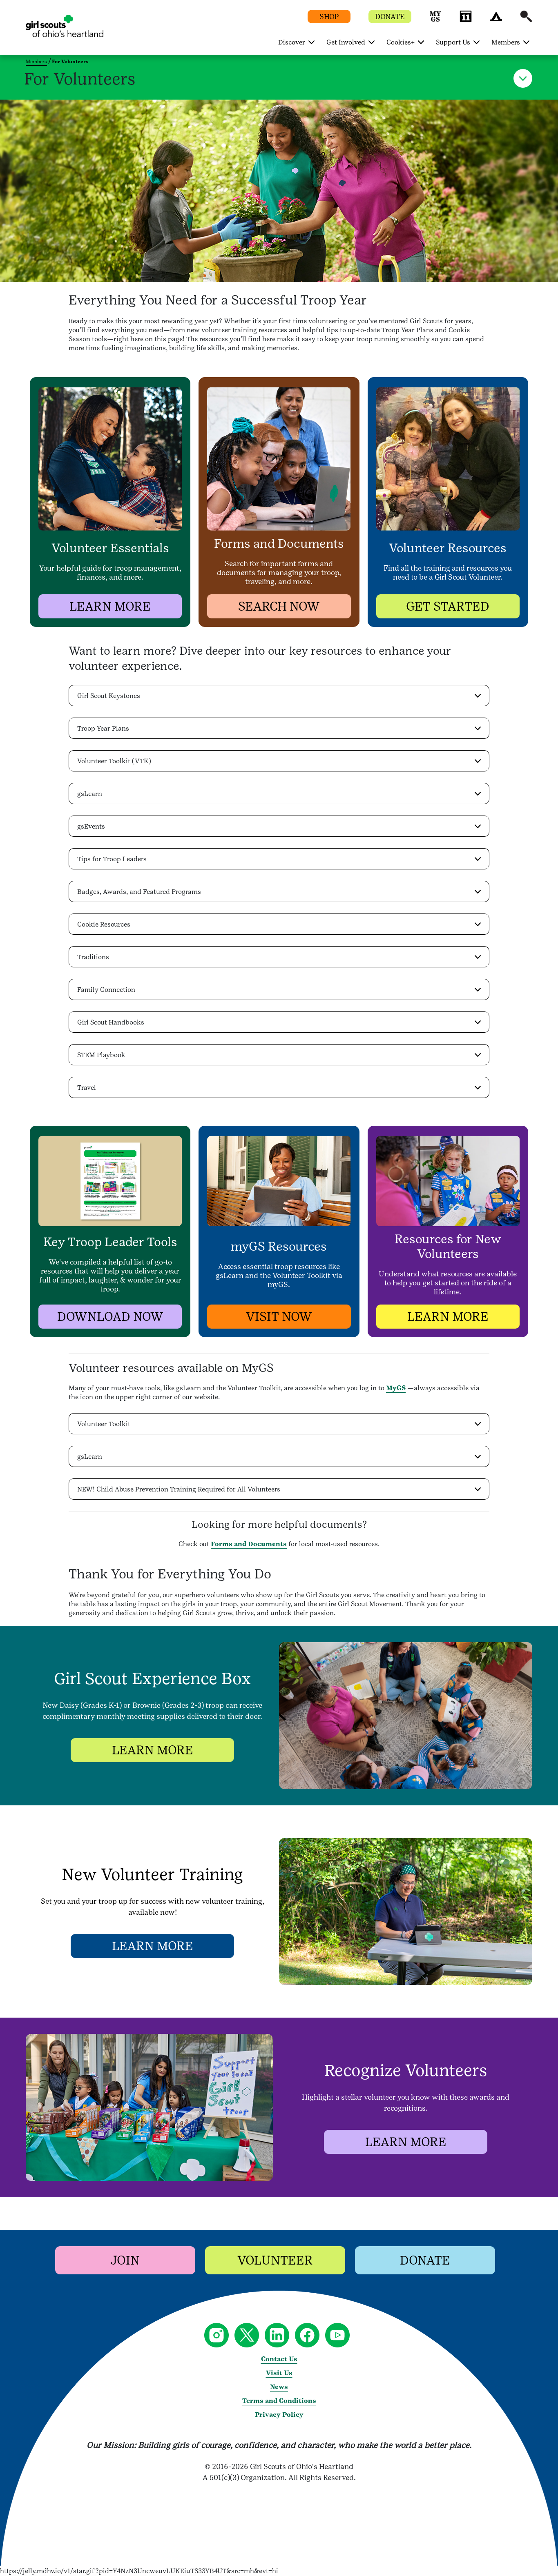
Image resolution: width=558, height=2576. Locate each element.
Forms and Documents (249, 1544)
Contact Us (279, 2359)
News (279, 2387)
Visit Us (279, 2373)
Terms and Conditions (279, 2401)
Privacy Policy (279, 2415)
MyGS (396, 1388)
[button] (435, 20)
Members (36, 62)
